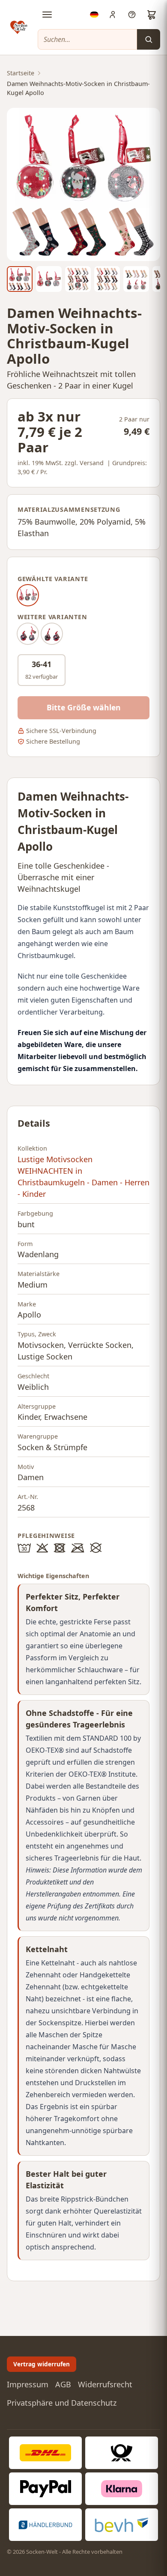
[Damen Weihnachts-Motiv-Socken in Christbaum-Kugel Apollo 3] (78, 279)
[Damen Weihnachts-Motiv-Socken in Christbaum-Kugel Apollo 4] (107, 279)
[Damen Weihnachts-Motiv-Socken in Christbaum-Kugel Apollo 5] (136, 279)
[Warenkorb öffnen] (152, 15)
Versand (92, 463)
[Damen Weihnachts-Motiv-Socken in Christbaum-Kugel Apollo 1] (20, 279)
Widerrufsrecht (105, 2384)
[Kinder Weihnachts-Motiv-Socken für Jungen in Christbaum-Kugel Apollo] (28, 634)
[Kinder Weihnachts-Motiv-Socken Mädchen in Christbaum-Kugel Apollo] (52, 634)
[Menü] (47, 15)
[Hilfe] (132, 15)
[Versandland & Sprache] (94, 15)
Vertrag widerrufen (42, 2364)
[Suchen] (149, 39)
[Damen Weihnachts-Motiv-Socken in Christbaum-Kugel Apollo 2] (49, 279)
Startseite (21, 73)
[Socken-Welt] (19, 27)
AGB (63, 2384)
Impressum (28, 2384)
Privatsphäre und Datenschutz (62, 2403)
